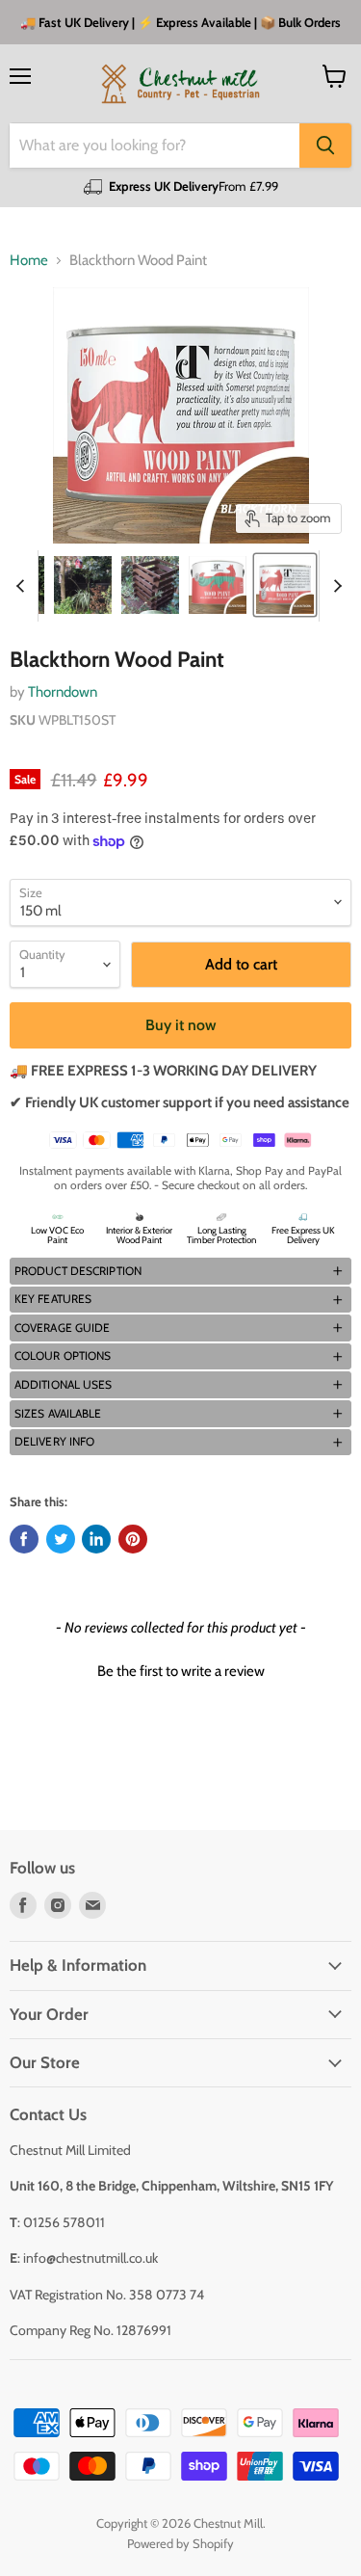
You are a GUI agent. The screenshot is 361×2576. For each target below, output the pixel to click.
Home (29, 261)
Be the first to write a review (181, 1671)
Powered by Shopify (180, 2543)
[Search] (325, 146)
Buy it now (181, 1025)
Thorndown (63, 692)
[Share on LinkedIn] (96, 1539)
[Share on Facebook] (24, 1539)
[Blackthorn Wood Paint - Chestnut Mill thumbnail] (83, 585)
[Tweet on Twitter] (61, 1539)
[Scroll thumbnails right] (334, 586)
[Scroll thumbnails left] (23, 586)
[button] (180, 1271)
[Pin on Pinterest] (133, 1539)
